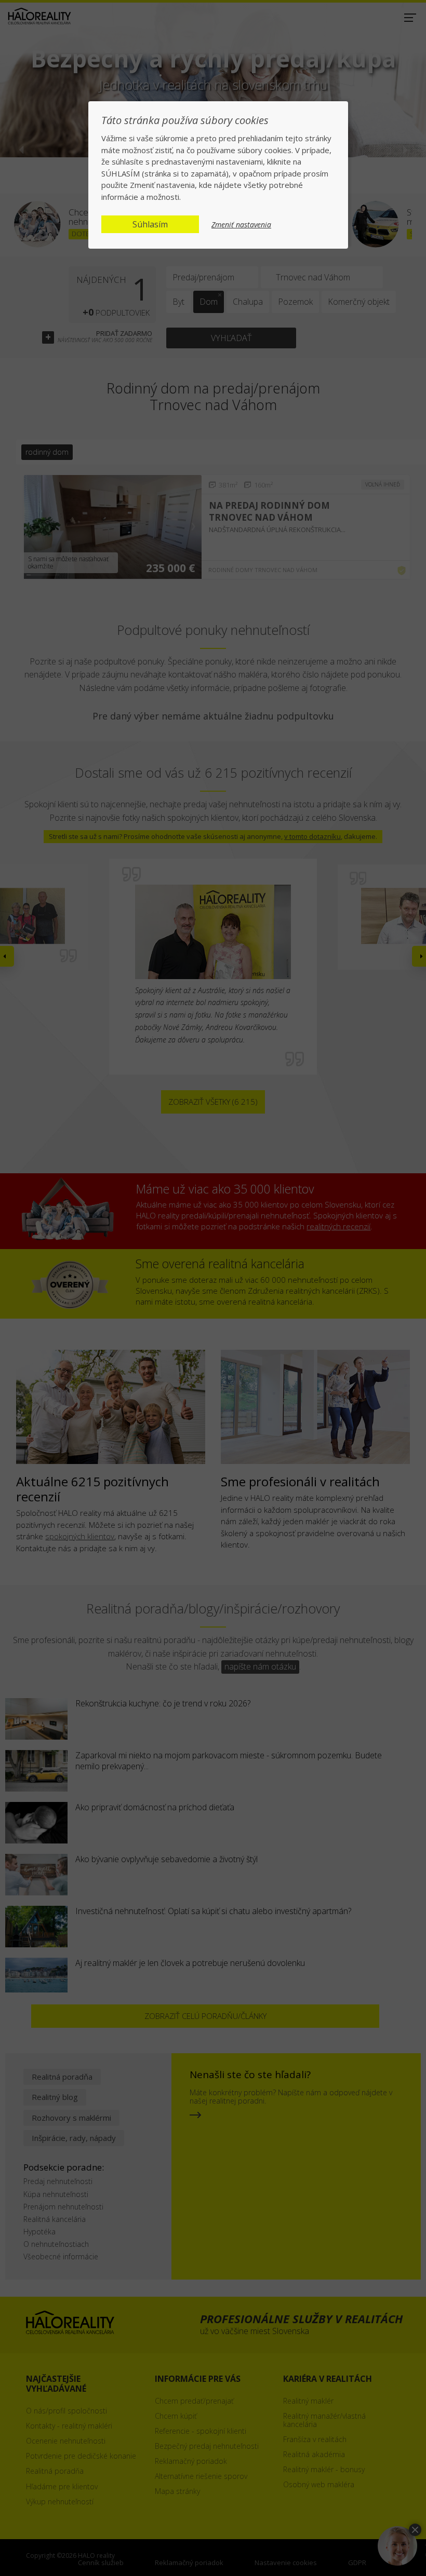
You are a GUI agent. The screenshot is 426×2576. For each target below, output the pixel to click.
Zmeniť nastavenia (241, 225)
